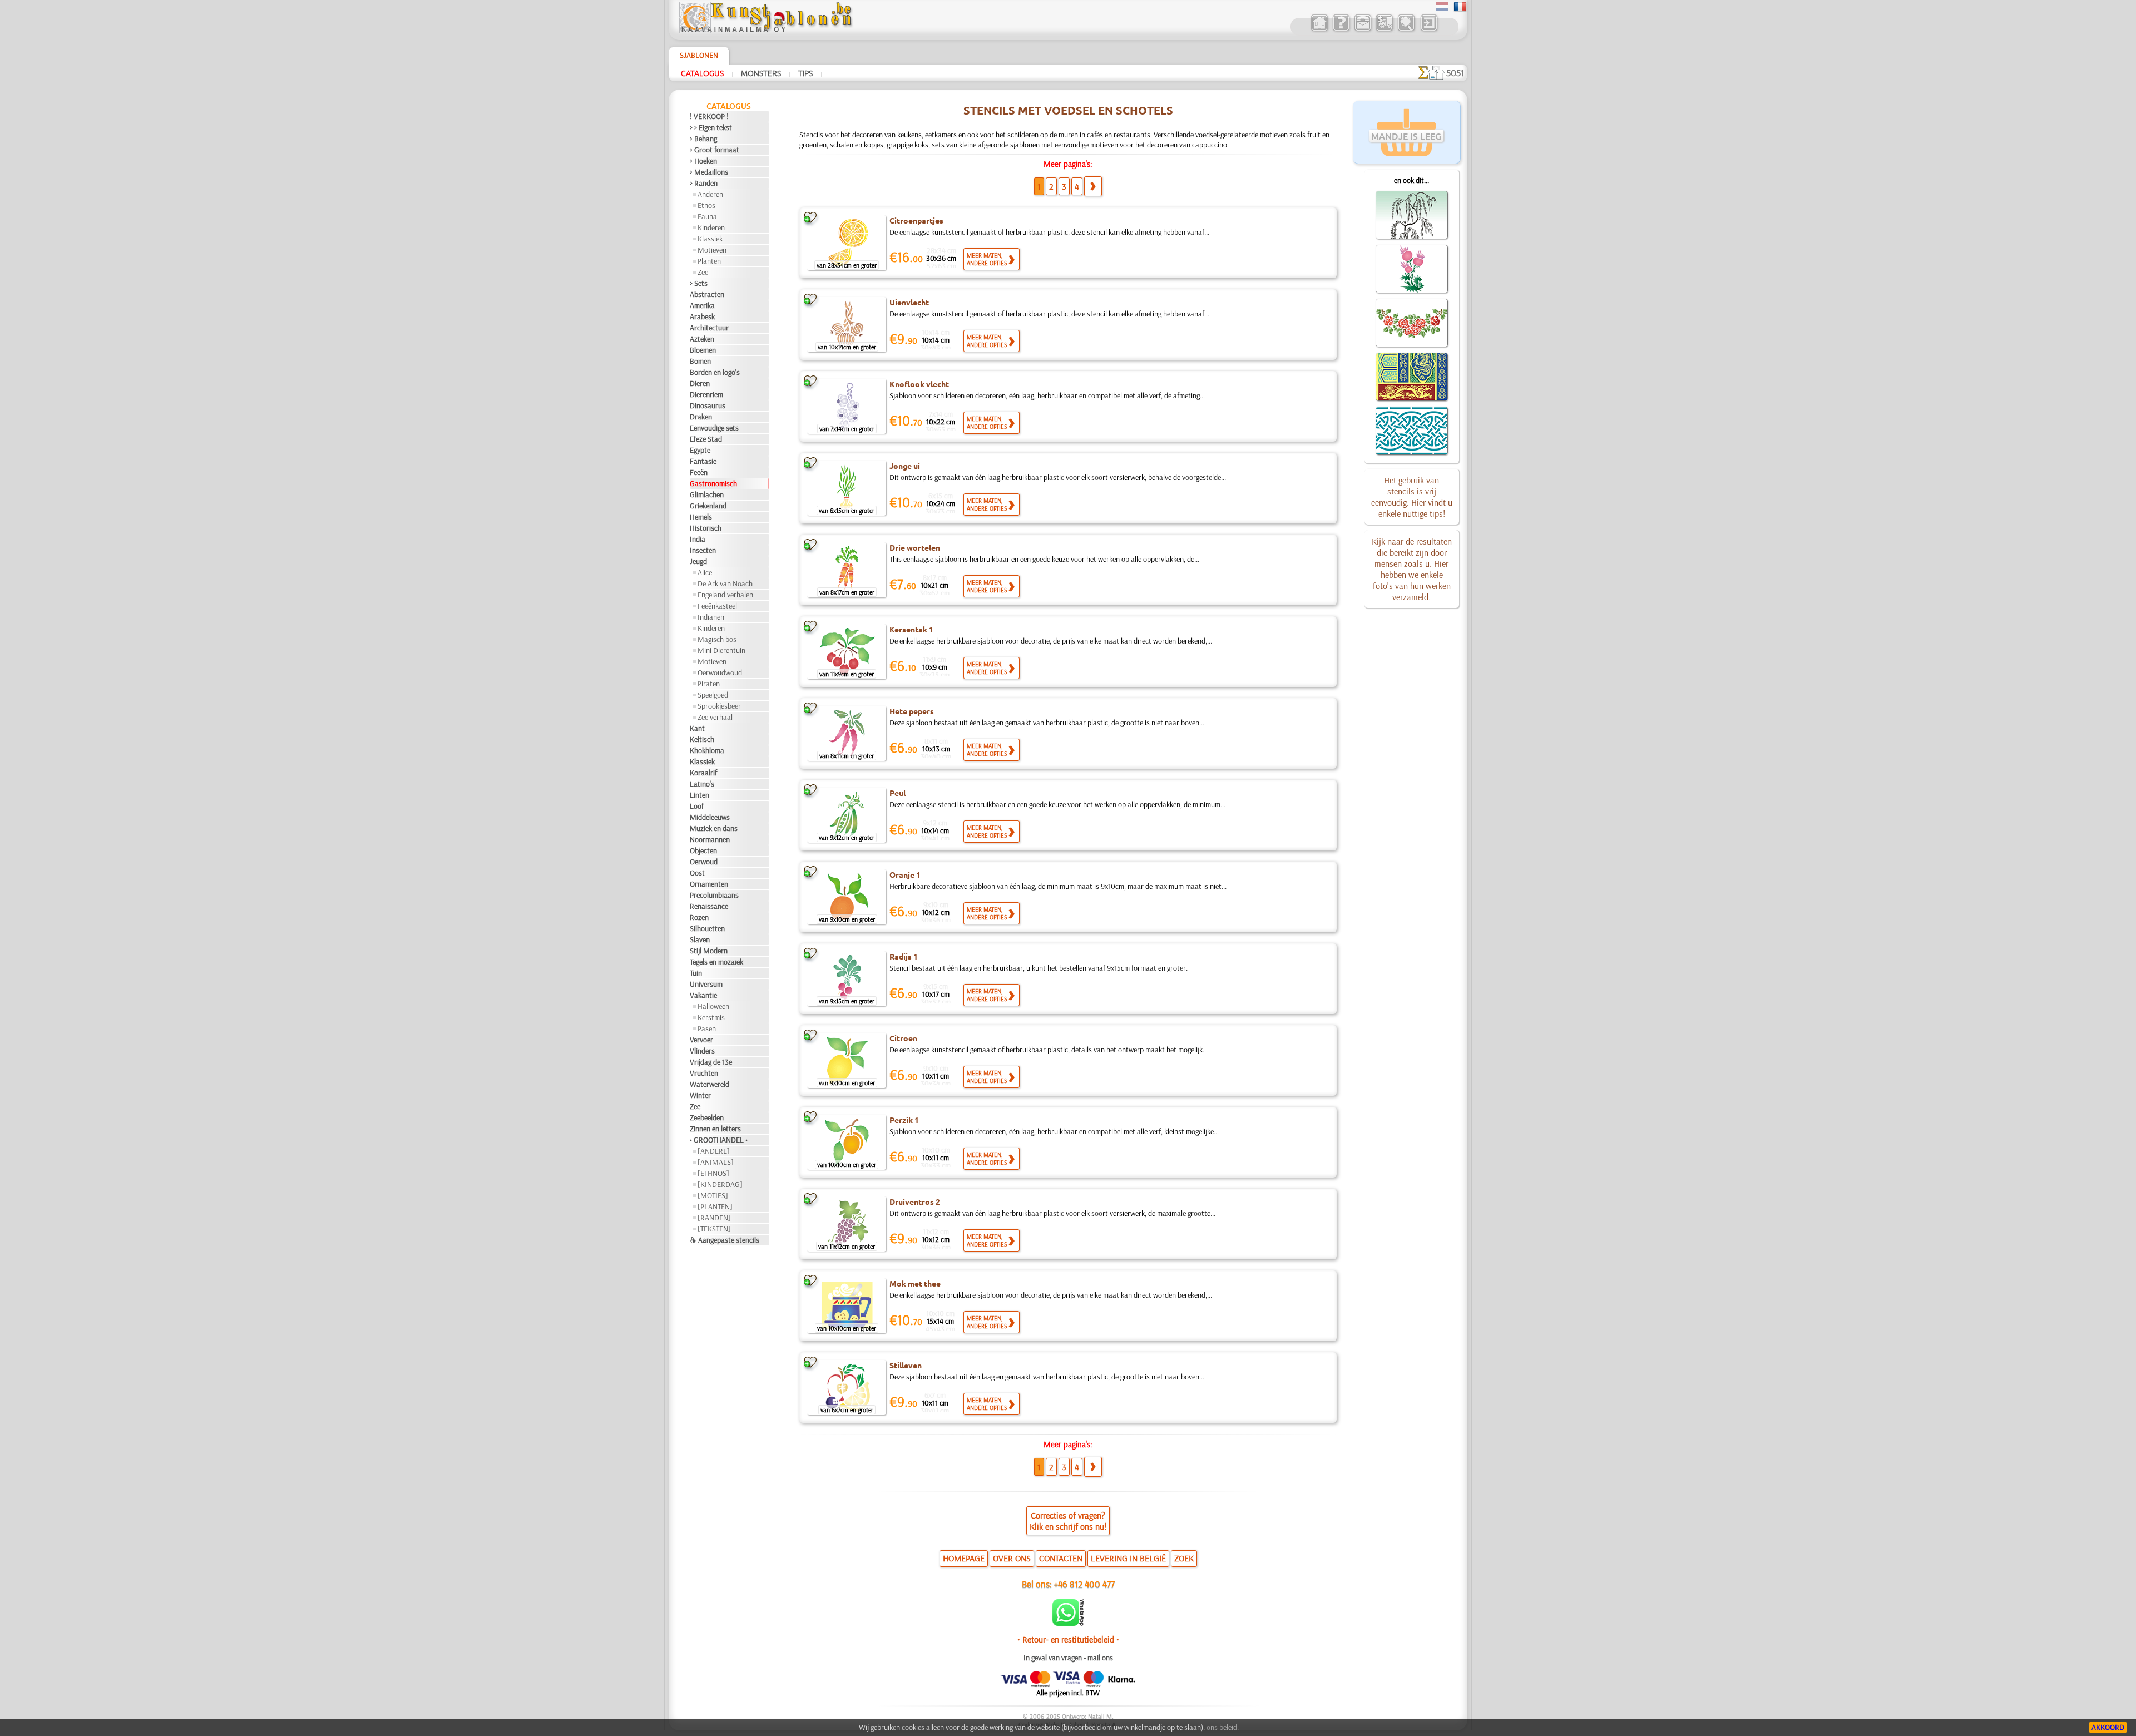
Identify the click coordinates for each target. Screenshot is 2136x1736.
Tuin (696, 973)
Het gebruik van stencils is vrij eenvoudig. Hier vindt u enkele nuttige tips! (1412, 497)
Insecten (703, 550)
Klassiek (710, 239)
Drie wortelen (915, 547)
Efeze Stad (706, 439)
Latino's (702, 784)
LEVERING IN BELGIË (1128, 1558)
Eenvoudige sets (714, 428)
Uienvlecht (909, 302)
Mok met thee (915, 1283)
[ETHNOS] (713, 1173)
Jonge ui (905, 466)
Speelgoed (713, 695)
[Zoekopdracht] (1406, 30)
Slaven (700, 939)
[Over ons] (1341, 30)
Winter (700, 1095)
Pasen (707, 1028)
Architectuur (709, 328)
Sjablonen (699, 55)
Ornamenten (709, 884)
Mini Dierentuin (721, 650)
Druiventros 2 (915, 1201)
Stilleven (906, 1365)
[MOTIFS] (713, 1195)
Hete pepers (912, 711)
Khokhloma (707, 750)
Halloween (713, 1006)
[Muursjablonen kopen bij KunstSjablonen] (1319, 30)
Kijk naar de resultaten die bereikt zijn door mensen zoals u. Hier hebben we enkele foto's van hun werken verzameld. (1412, 569)
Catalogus (702, 73)
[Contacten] (1363, 30)
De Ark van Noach (725, 583)
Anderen (710, 194)
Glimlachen (707, 494)
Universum (706, 984)
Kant (697, 728)
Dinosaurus (708, 405)
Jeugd (698, 561)
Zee (703, 272)
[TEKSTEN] (714, 1229)
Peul (898, 793)
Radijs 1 (904, 956)
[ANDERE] (714, 1151)
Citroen (903, 1038)
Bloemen (703, 350)
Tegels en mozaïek (716, 962)
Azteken (702, 339)
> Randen (704, 183)
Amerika (702, 305)
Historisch (706, 528)
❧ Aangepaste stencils (725, 1240)
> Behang (703, 139)
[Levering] (1384, 30)
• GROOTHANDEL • (719, 1140)
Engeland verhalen (725, 595)
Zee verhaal (715, 717)
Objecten (703, 850)
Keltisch (702, 739)
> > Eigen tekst (711, 127)
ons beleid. (1223, 1727)
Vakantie (703, 995)
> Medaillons (709, 172)
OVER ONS (1012, 1558)
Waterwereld (709, 1084)
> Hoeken (703, 161)
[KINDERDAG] (720, 1184)
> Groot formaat (715, 150)
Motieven (712, 250)
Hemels (701, 517)
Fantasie (703, 461)
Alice (705, 572)
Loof (697, 806)
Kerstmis (711, 1017)
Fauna (707, 216)
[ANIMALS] (716, 1162)
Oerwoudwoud (720, 672)
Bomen (700, 361)
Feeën (699, 472)
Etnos (706, 205)
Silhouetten (707, 928)
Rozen (699, 917)
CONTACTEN (1061, 1558)
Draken (701, 417)
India (698, 539)
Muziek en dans (714, 828)
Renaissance (709, 906)
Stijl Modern (709, 951)
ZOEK (1184, 1558)
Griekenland (708, 506)
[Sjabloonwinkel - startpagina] (765, 31)
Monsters (761, 73)
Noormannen (710, 839)
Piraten (709, 684)
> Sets (699, 283)
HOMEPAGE (964, 1558)
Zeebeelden (707, 1117)
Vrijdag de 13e (711, 1062)
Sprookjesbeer (719, 706)
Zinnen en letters (715, 1129)
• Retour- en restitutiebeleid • (1068, 1639)
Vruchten (704, 1073)
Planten (709, 261)
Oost (697, 873)
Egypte (700, 450)
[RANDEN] (714, 1218)
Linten (699, 795)
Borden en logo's (715, 372)
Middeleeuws (710, 817)
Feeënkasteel (717, 606)
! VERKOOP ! (709, 116)
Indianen (711, 617)
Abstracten (707, 294)
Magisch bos (717, 639)
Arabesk (702, 316)
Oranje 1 (905, 874)
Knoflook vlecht (919, 384)
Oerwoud (704, 862)
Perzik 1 (904, 1120)
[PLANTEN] (715, 1206)
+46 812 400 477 (1084, 1584)
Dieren (700, 383)
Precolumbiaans (714, 895)
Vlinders (702, 1051)
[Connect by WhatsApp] (1068, 1623)
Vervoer (701, 1040)
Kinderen (711, 227)
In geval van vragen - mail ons (1068, 1658)
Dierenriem (706, 394)
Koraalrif (703, 773)
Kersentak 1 (911, 629)
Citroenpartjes (916, 220)
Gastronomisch (713, 483)
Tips (805, 73)
